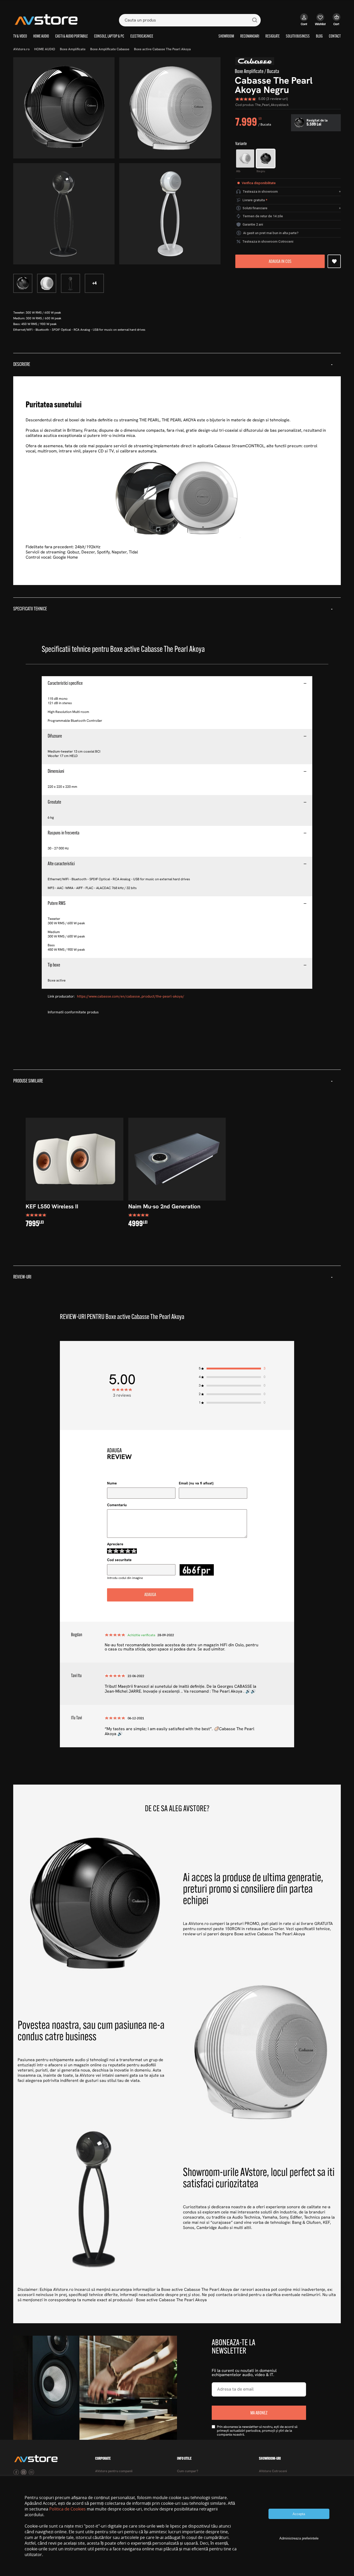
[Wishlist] (320, 22)
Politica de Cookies (68, 2509)
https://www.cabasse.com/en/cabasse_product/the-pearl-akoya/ (131, 997)
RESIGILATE (272, 37)
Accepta (299, 2514)
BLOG (319, 37)
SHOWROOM (226, 37)
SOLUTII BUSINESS (298, 37)
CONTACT (335, 37)
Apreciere (115, 1544)
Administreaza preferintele (299, 2538)
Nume (112, 1484)
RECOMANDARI (250, 37)
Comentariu (117, 1505)
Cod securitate (119, 1560)
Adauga (150, 1595)
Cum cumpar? (188, 2471)
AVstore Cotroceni (273, 2471)
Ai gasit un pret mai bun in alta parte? (271, 233)
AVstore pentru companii (114, 2471)
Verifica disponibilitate (259, 183)
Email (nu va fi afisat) (196, 1484)
